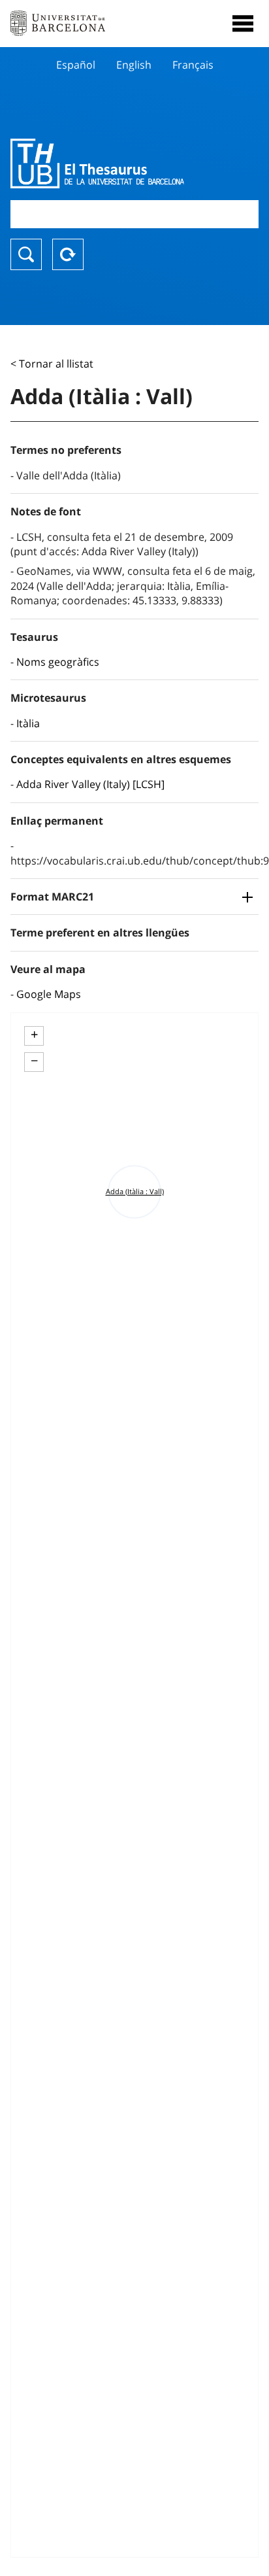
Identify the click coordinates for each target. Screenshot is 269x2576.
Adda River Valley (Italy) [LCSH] (90, 784)
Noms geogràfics (58, 662)
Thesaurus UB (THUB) (97, 163)
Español (76, 65)
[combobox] (134, 214)
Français (193, 65)
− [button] (34, 1061)
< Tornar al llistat (52, 364)
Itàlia (28, 723)
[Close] (243, 24)
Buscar (26, 254)
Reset (68, 254)
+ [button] (34, 1035)
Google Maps (49, 994)
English (134, 65)
